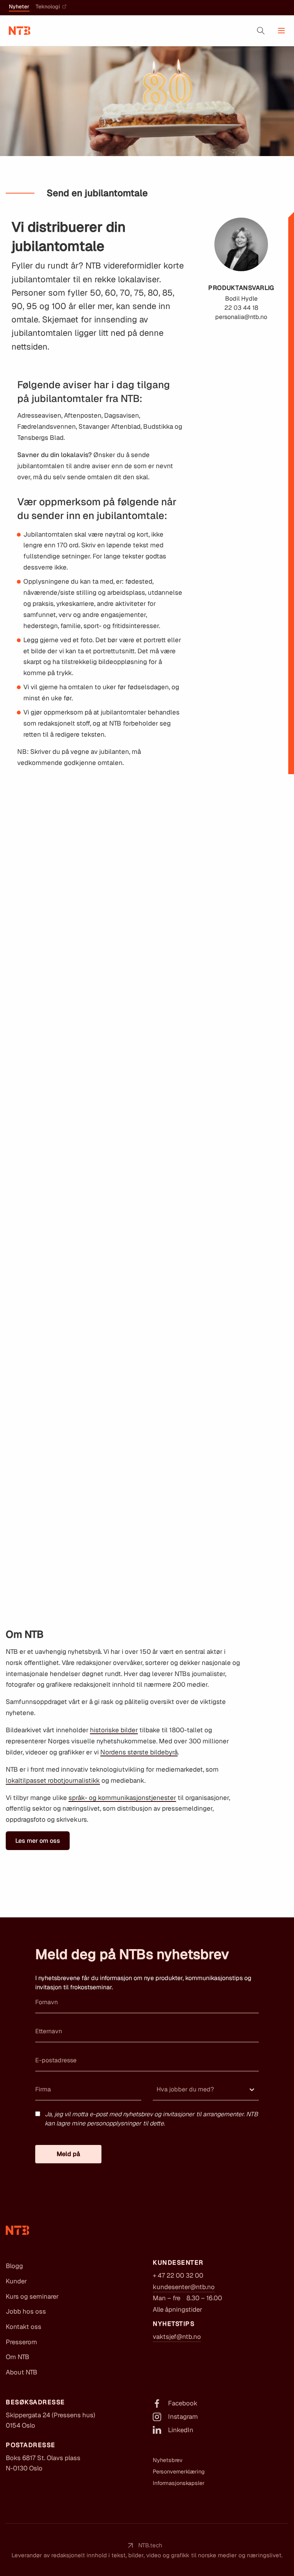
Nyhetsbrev (168, 2460)
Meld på (68, 2154)
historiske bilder (114, 1730)
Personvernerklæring (179, 2472)
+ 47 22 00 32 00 (178, 2275)
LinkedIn (181, 2430)
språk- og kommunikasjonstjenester (122, 1798)
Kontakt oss (24, 2327)
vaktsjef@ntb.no (177, 2337)
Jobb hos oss (26, 2311)
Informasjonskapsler (179, 2483)
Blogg (14, 2266)
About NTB (21, 2372)
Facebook (183, 2403)
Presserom (21, 2342)
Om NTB (17, 2357)
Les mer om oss (38, 1841)
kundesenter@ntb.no (184, 2287)
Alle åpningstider (177, 2309)
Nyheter (19, 7)
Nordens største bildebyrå (139, 1752)
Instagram (183, 2417)
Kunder (16, 2281)
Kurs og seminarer (32, 2296)
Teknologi (48, 7)
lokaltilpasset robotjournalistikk (53, 1780)
